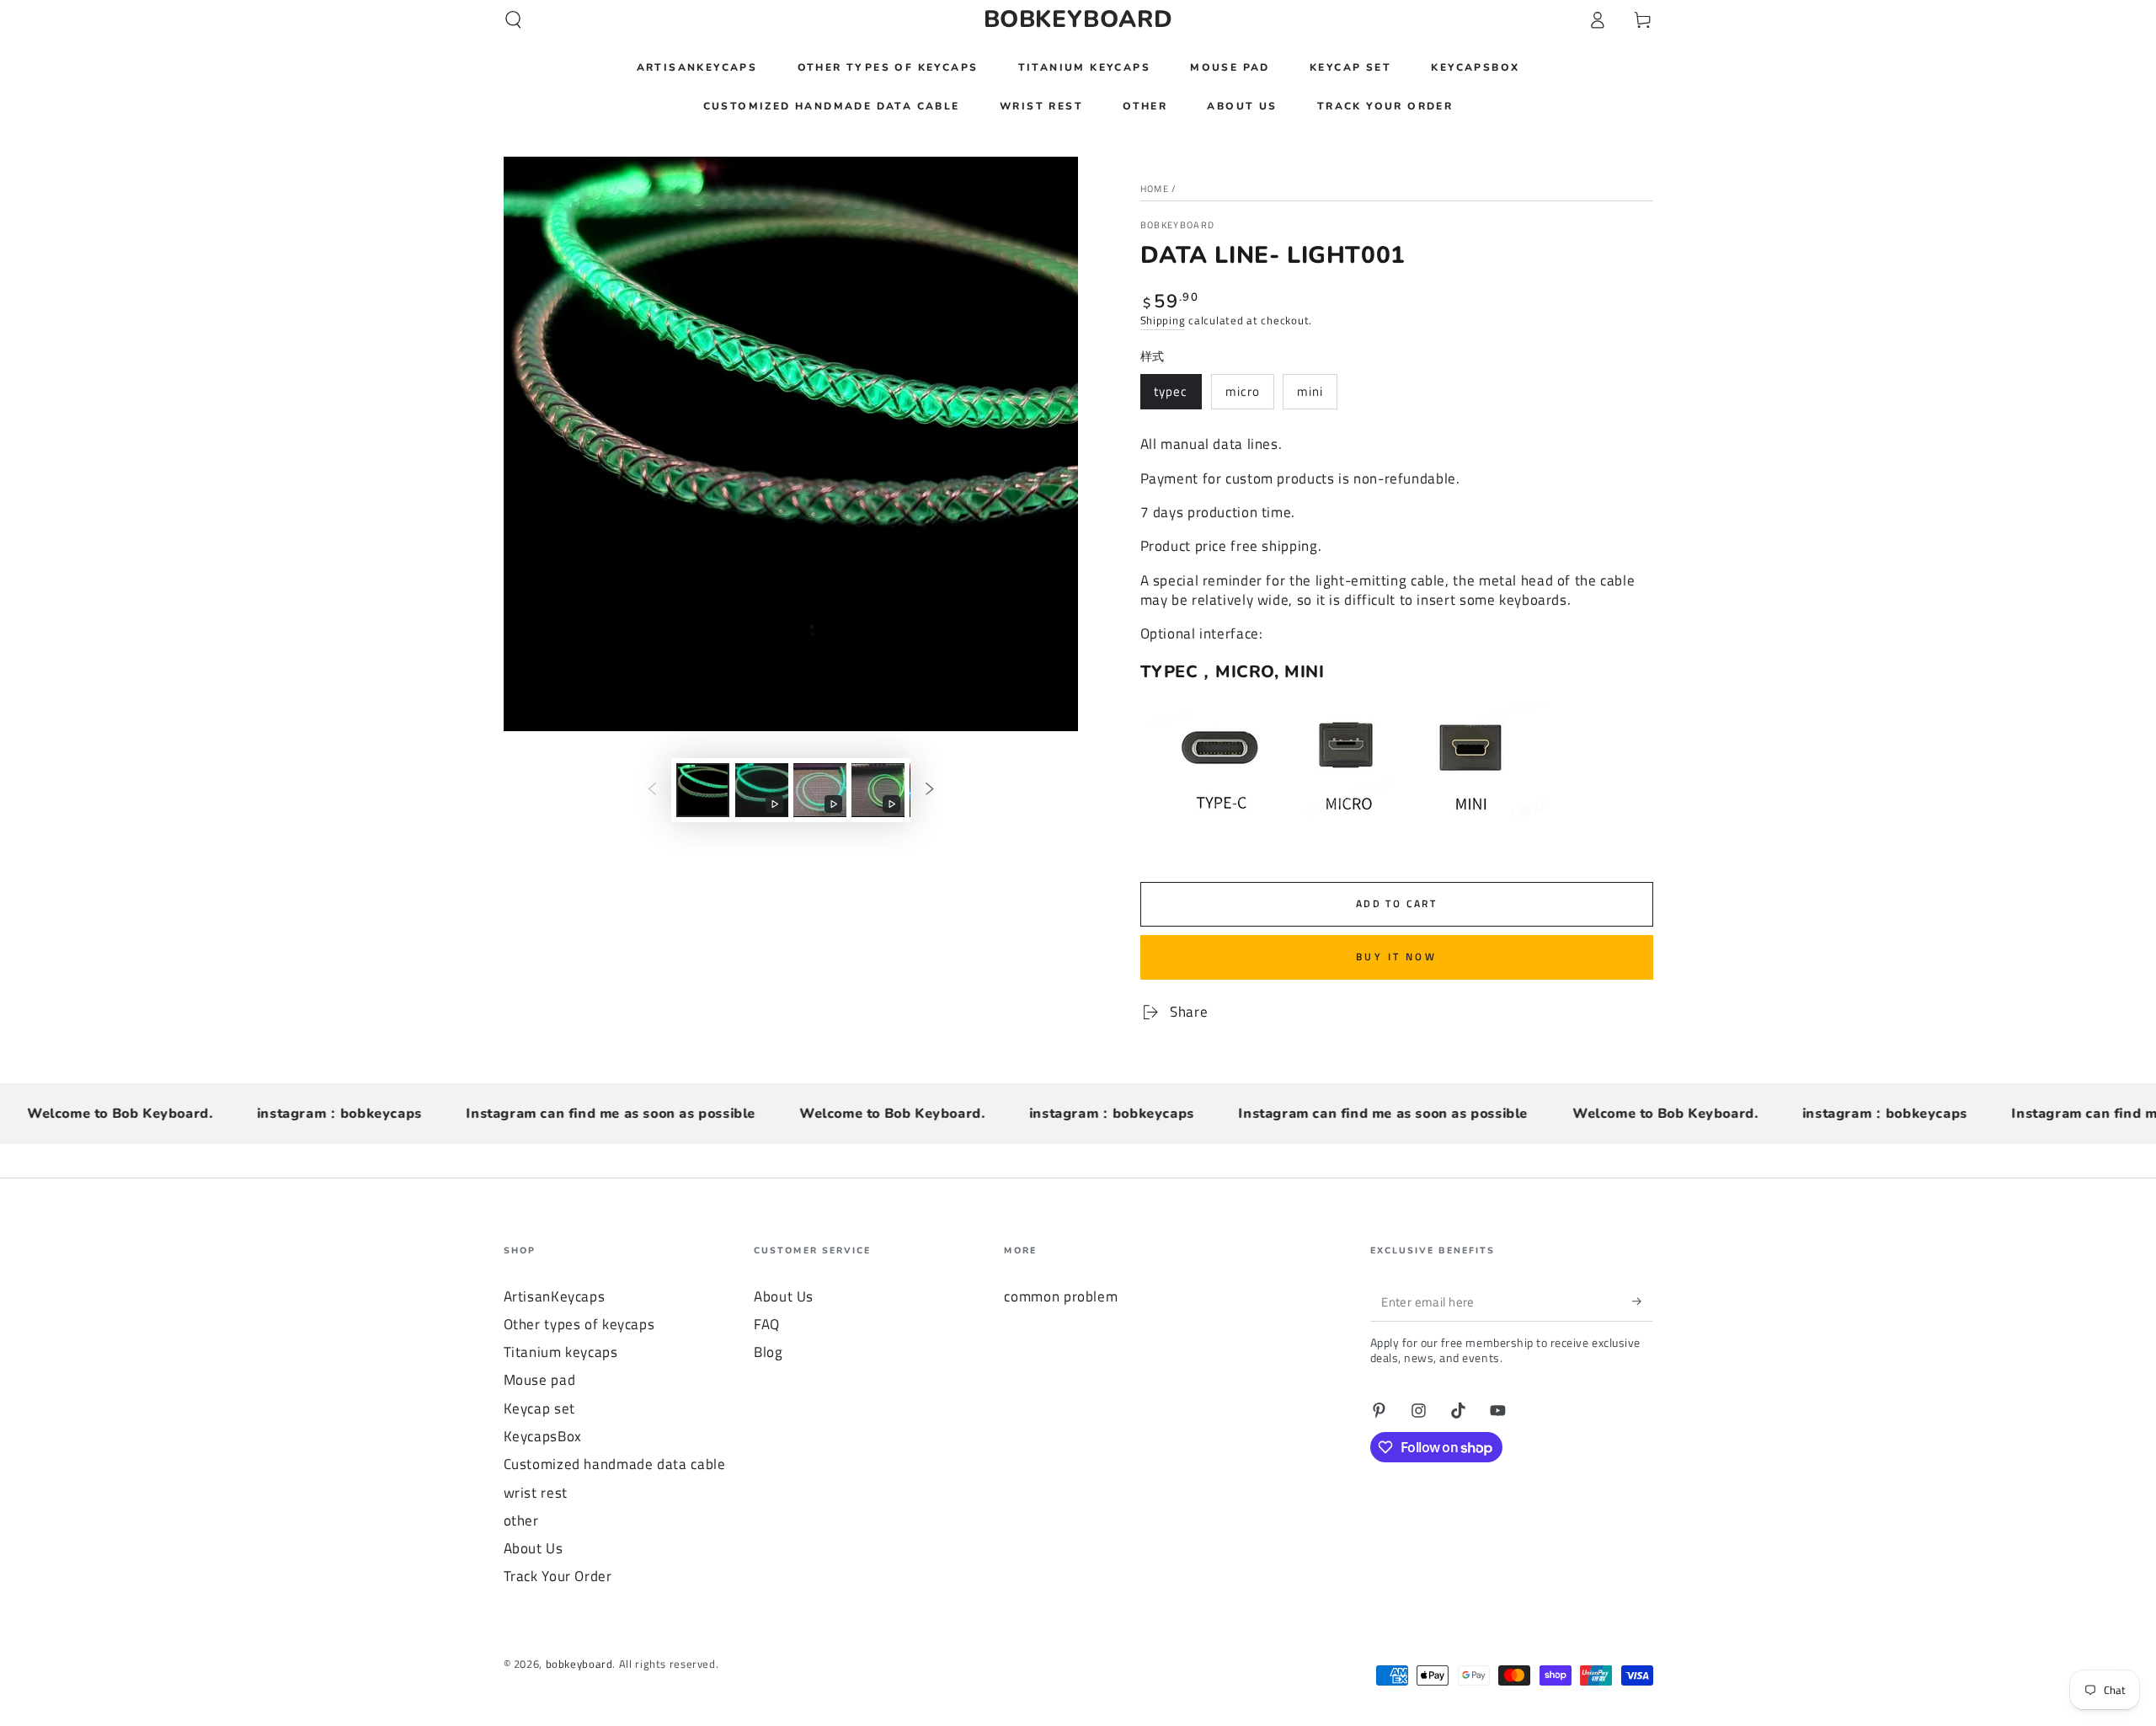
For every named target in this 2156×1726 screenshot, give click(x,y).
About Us (534, 1548)
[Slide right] (930, 790)
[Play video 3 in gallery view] (878, 790)
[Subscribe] (1642, 1301)
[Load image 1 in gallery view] (703, 790)
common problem (1061, 1296)
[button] (513, 19)
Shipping (1163, 321)
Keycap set (539, 1408)
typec (1171, 391)
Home (1155, 189)
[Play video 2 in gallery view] (820, 790)
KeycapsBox (543, 1436)
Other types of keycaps (579, 1324)
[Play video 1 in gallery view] (762, 790)
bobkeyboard (1178, 225)
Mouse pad (540, 1380)
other (521, 1520)
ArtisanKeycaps (555, 1296)
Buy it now (1396, 957)
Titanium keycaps (561, 1352)
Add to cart (1396, 903)
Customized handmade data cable (615, 1464)
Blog (768, 1352)
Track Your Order (558, 1576)
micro (1243, 391)
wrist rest (536, 1493)
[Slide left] (652, 790)
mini (1310, 391)
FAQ (767, 1324)
